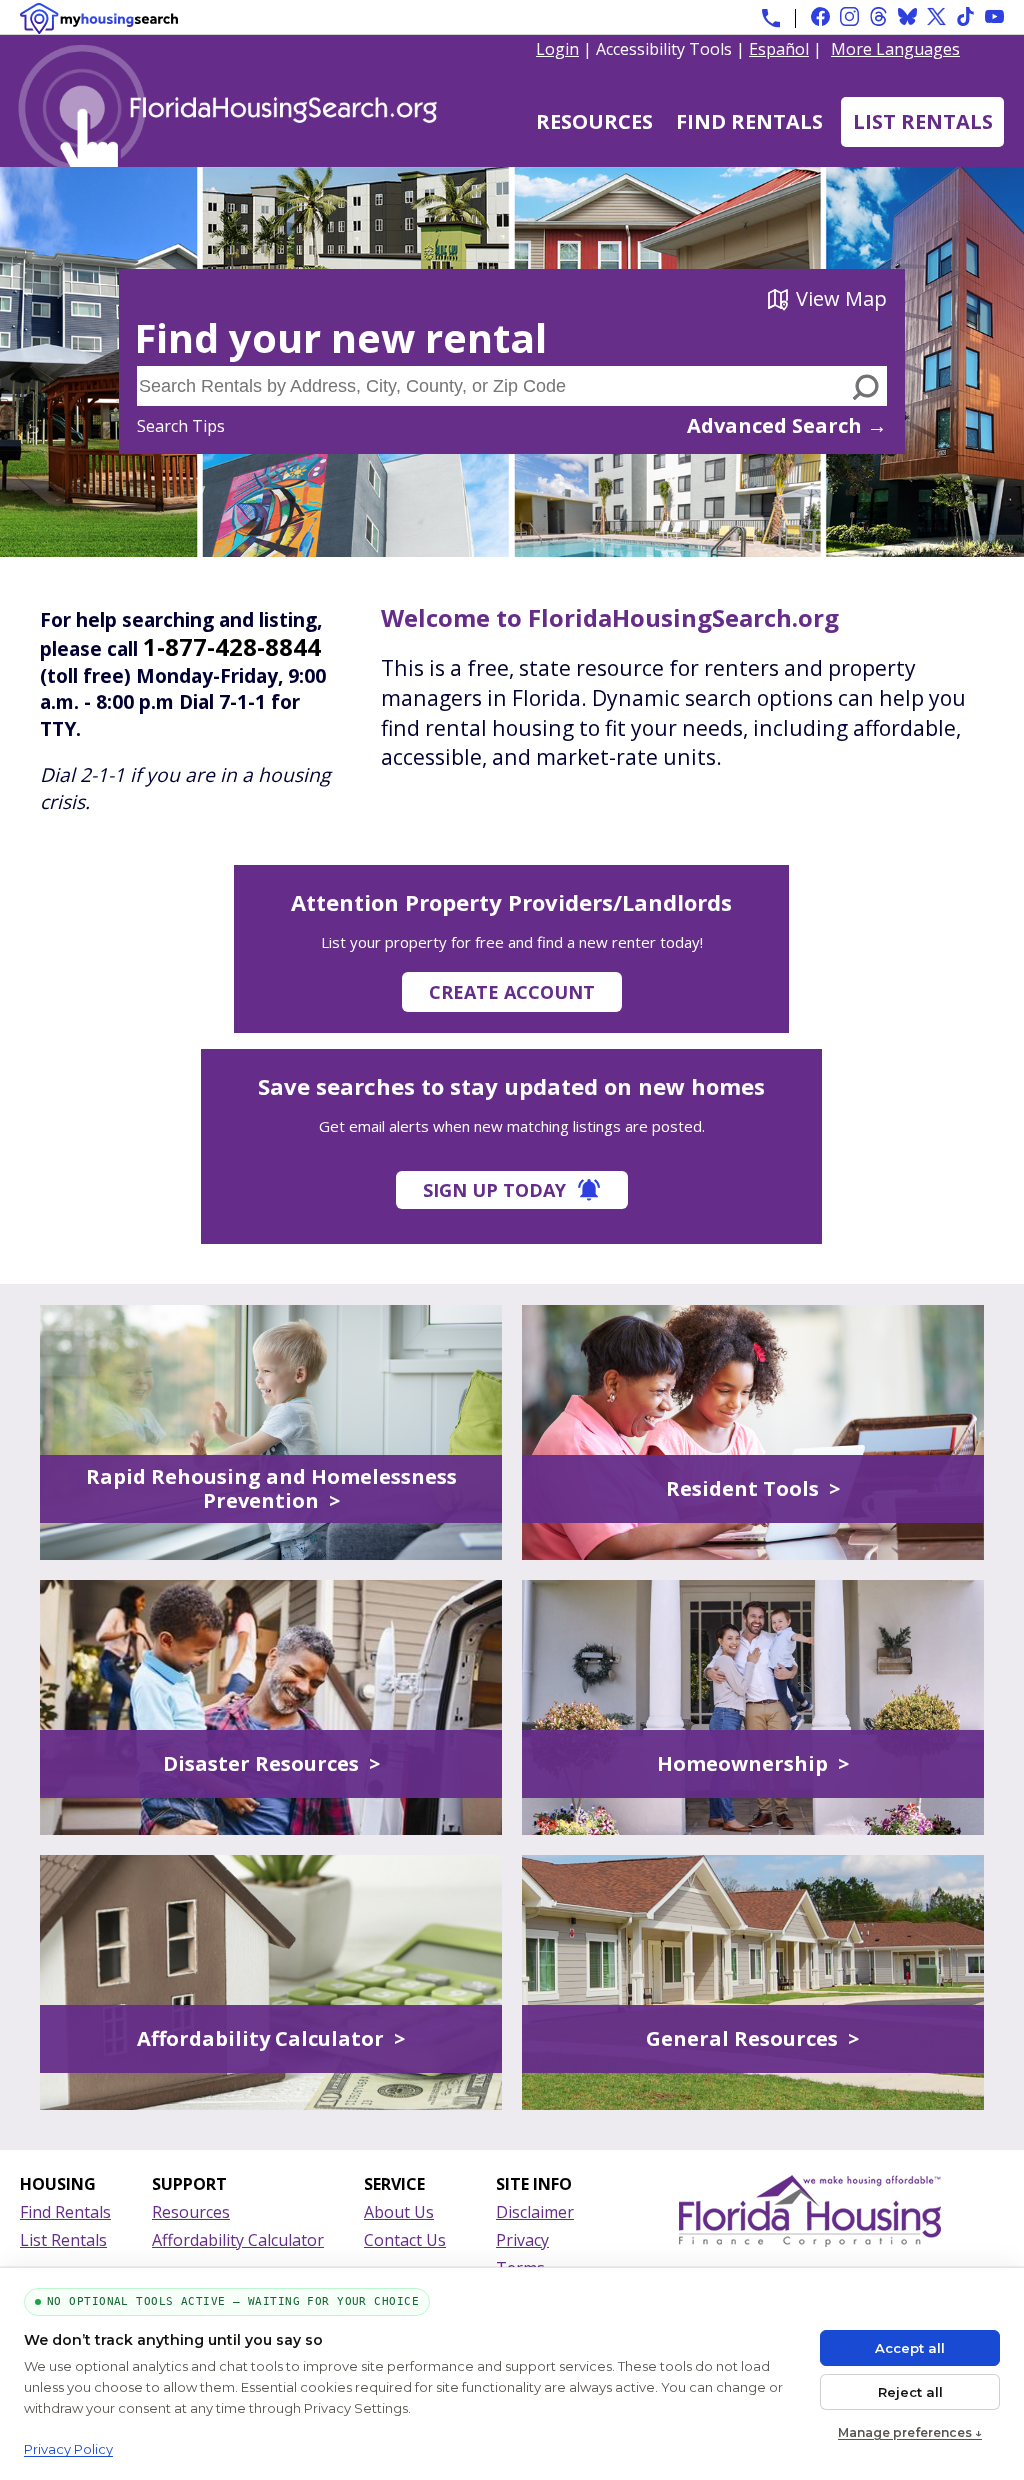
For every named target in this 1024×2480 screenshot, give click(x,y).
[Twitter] (936, 16)
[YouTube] (994, 16)
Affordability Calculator (238, 2240)
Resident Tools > (753, 1488)
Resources (594, 121)
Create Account (512, 992)
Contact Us (405, 2240)
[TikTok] (965, 16)
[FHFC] (810, 2241)
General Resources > (752, 2038)
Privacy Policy (68, 2449)
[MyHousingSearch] (99, 18)
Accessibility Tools (664, 49)
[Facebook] (820, 16)
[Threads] (878, 16)
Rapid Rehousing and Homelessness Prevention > (271, 1488)
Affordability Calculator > (271, 2038)
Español (779, 49)
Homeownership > (753, 1763)
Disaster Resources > (271, 1763)
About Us (399, 2212)
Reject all (910, 2392)
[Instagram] (849, 16)
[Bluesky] (907, 16)
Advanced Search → (787, 425)
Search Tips (181, 426)
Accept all (910, 2348)
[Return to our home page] (255, 157)
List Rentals (923, 121)
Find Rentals (749, 121)
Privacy (522, 2240)
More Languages (895, 47)
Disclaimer (535, 2212)
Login (557, 49)
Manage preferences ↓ (910, 2432)
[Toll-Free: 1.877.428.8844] (771, 18)
